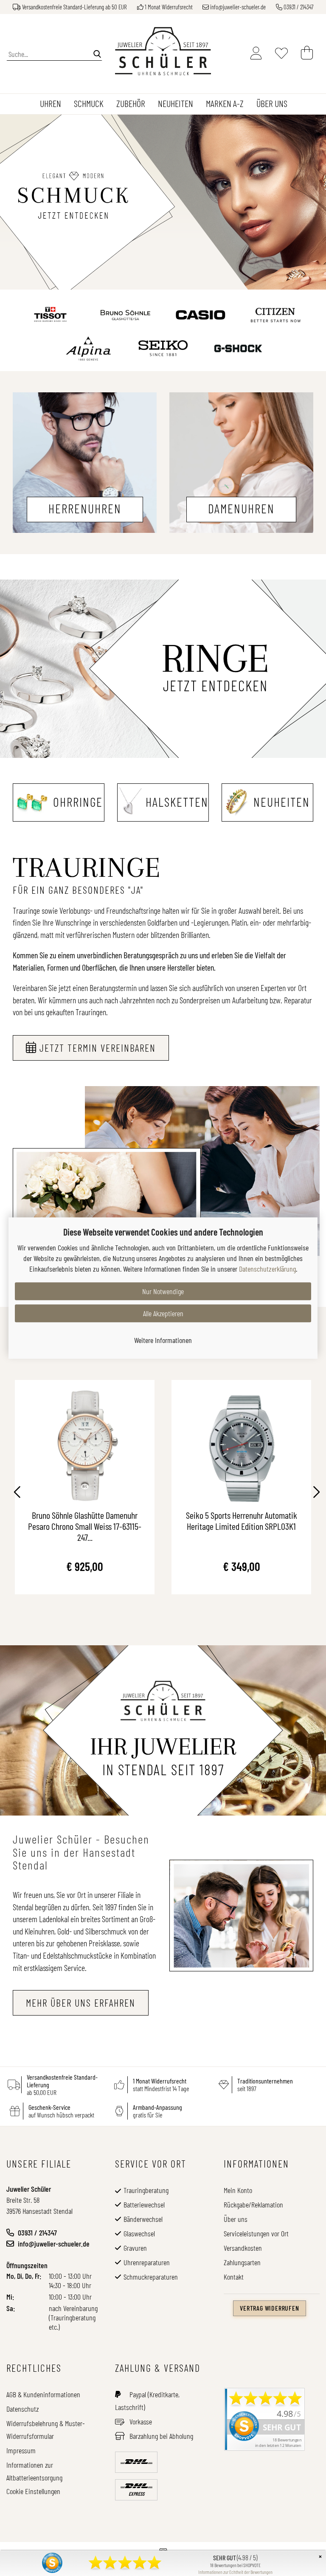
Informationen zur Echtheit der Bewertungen (235, 2572)
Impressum (21, 2450)
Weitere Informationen (163, 1340)
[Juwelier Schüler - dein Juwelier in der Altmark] (163, 51)
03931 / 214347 (298, 7)
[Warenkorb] (307, 53)
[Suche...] (97, 53)
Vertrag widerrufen (269, 2308)
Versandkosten (243, 2248)
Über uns (272, 103)
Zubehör (131, 103)
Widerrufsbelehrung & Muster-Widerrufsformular (46, 2430)
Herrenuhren (85, 508)
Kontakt (234, 2277)
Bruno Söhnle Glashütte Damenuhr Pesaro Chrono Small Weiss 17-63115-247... (85, 1525)
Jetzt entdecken (215, 685)
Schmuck (89, 103)
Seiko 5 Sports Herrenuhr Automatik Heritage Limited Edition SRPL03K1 (242, 1520)
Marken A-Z (225, 103)
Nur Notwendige (163, 1291)
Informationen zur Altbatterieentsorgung (34, 2471)
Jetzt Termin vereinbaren (98, 1048)
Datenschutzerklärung (267, 1269)
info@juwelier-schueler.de (238, 7)
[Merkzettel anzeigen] (281, 53)
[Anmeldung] (256, 53)
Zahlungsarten (242, 2262)
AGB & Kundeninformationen (43, 2394)
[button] (14, 1493)
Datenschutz (22, 2409)
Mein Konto (238, 2190)
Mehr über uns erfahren (81, 2003)
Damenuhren (241, 508)
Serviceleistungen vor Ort (256, 2233)
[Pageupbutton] (17, 2546)
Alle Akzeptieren (163, 1313)
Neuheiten (176, 103)
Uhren (51, 103)
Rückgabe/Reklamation (253, 2204)
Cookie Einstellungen (33, 2491)
